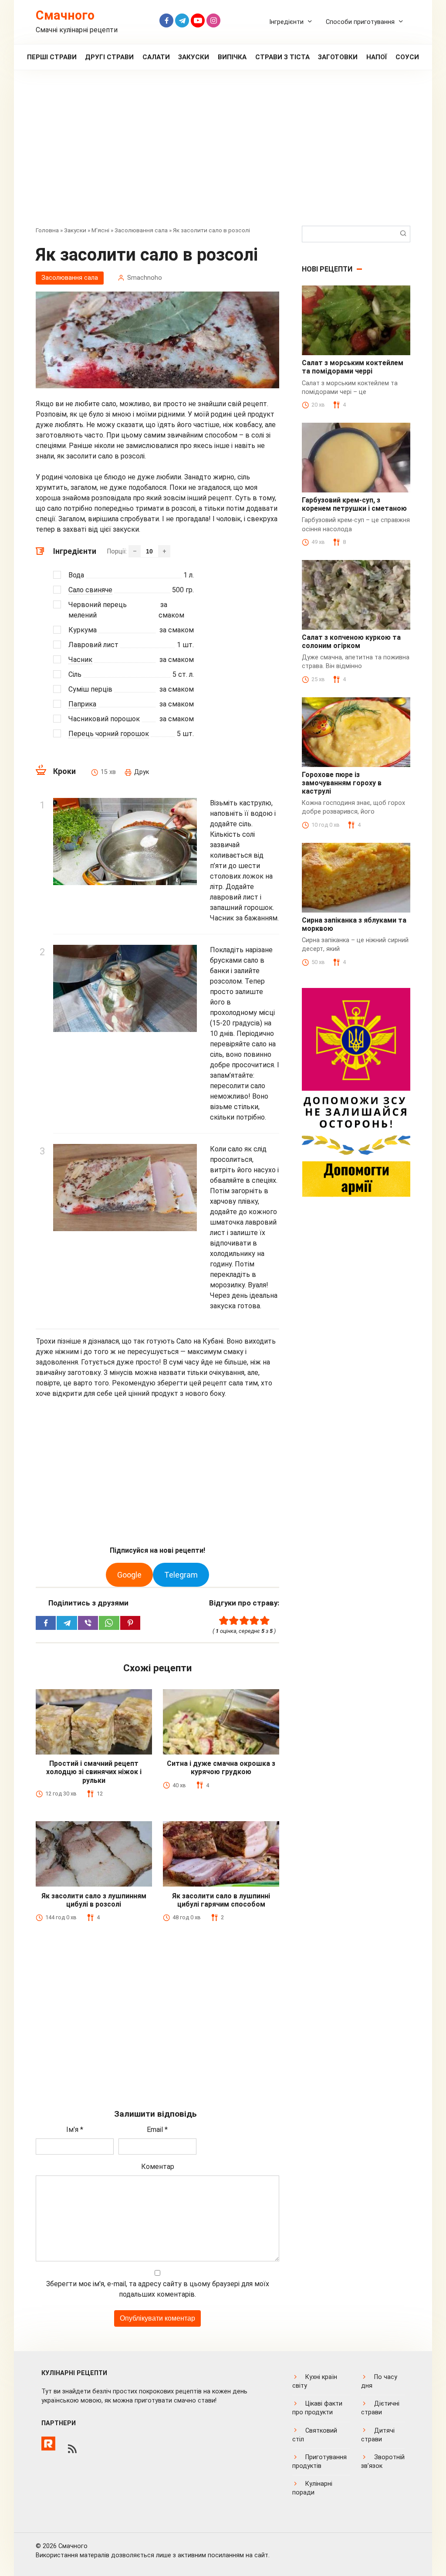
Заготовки (338, 57)
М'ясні (100, 230)
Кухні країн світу (315, 2381)
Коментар (158, 2167)
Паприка (82, 704)
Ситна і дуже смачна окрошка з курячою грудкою (221, 1768)
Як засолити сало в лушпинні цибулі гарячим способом (221, 1900)
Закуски (194, 57)
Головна (47, 230)
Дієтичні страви (380, 2408)
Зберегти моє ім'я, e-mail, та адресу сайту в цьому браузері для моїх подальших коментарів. (158, 2289)
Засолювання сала (141, 230)
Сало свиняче (90, 590)
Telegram (181, 1575)
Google (129, 1575)
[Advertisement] (223, 154)
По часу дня (379, 2381)
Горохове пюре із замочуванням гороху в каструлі (342, 783)
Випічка (232, 57)
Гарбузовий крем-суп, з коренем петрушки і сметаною (354, 504)
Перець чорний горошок (109, 734)
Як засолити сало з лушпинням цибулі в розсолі (94, 1900)
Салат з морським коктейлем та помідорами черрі (353, 367)
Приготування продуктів (319, 2462)
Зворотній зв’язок (383, 2462)
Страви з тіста (282, 57)
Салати (156, 57)
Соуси (407, 57)
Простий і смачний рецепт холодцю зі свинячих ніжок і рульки (94, 1772)
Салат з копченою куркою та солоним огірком (351, 641)
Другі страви (109, 57)
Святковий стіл (315, 2435)
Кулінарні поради (312, 2488)
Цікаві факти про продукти (317, 2408)
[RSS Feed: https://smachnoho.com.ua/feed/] (72, 2449)
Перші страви (52, 57)
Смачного (65, 15)
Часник (80, 660)
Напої (377, 57)
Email (157, 2130)
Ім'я (75, 2130)
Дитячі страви (378, 2435)
